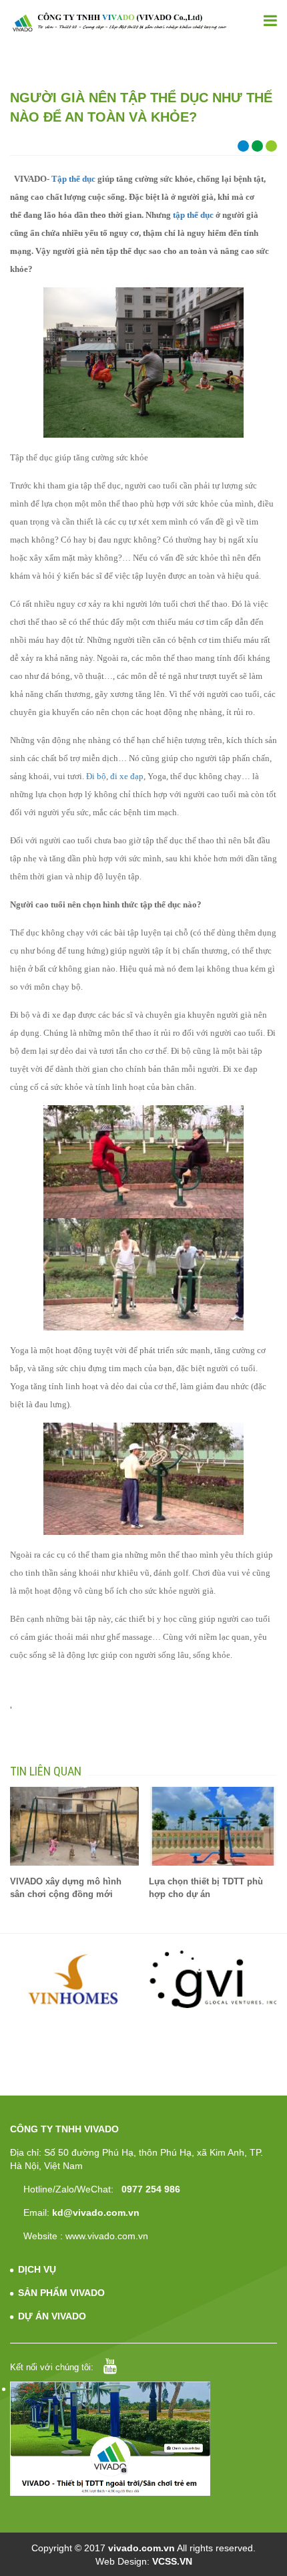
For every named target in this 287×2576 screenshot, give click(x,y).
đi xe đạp (127, 776)
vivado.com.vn (141, 2548)
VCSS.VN (172, 2561)
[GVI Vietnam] (213, 1979)
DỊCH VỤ (37, 2269)
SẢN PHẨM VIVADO (61, 2293)
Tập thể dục (73, 179)
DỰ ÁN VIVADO (52, 2316)
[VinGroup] (75, 1979)
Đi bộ (96, 776)
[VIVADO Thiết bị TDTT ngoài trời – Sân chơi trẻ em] (119, 22)
